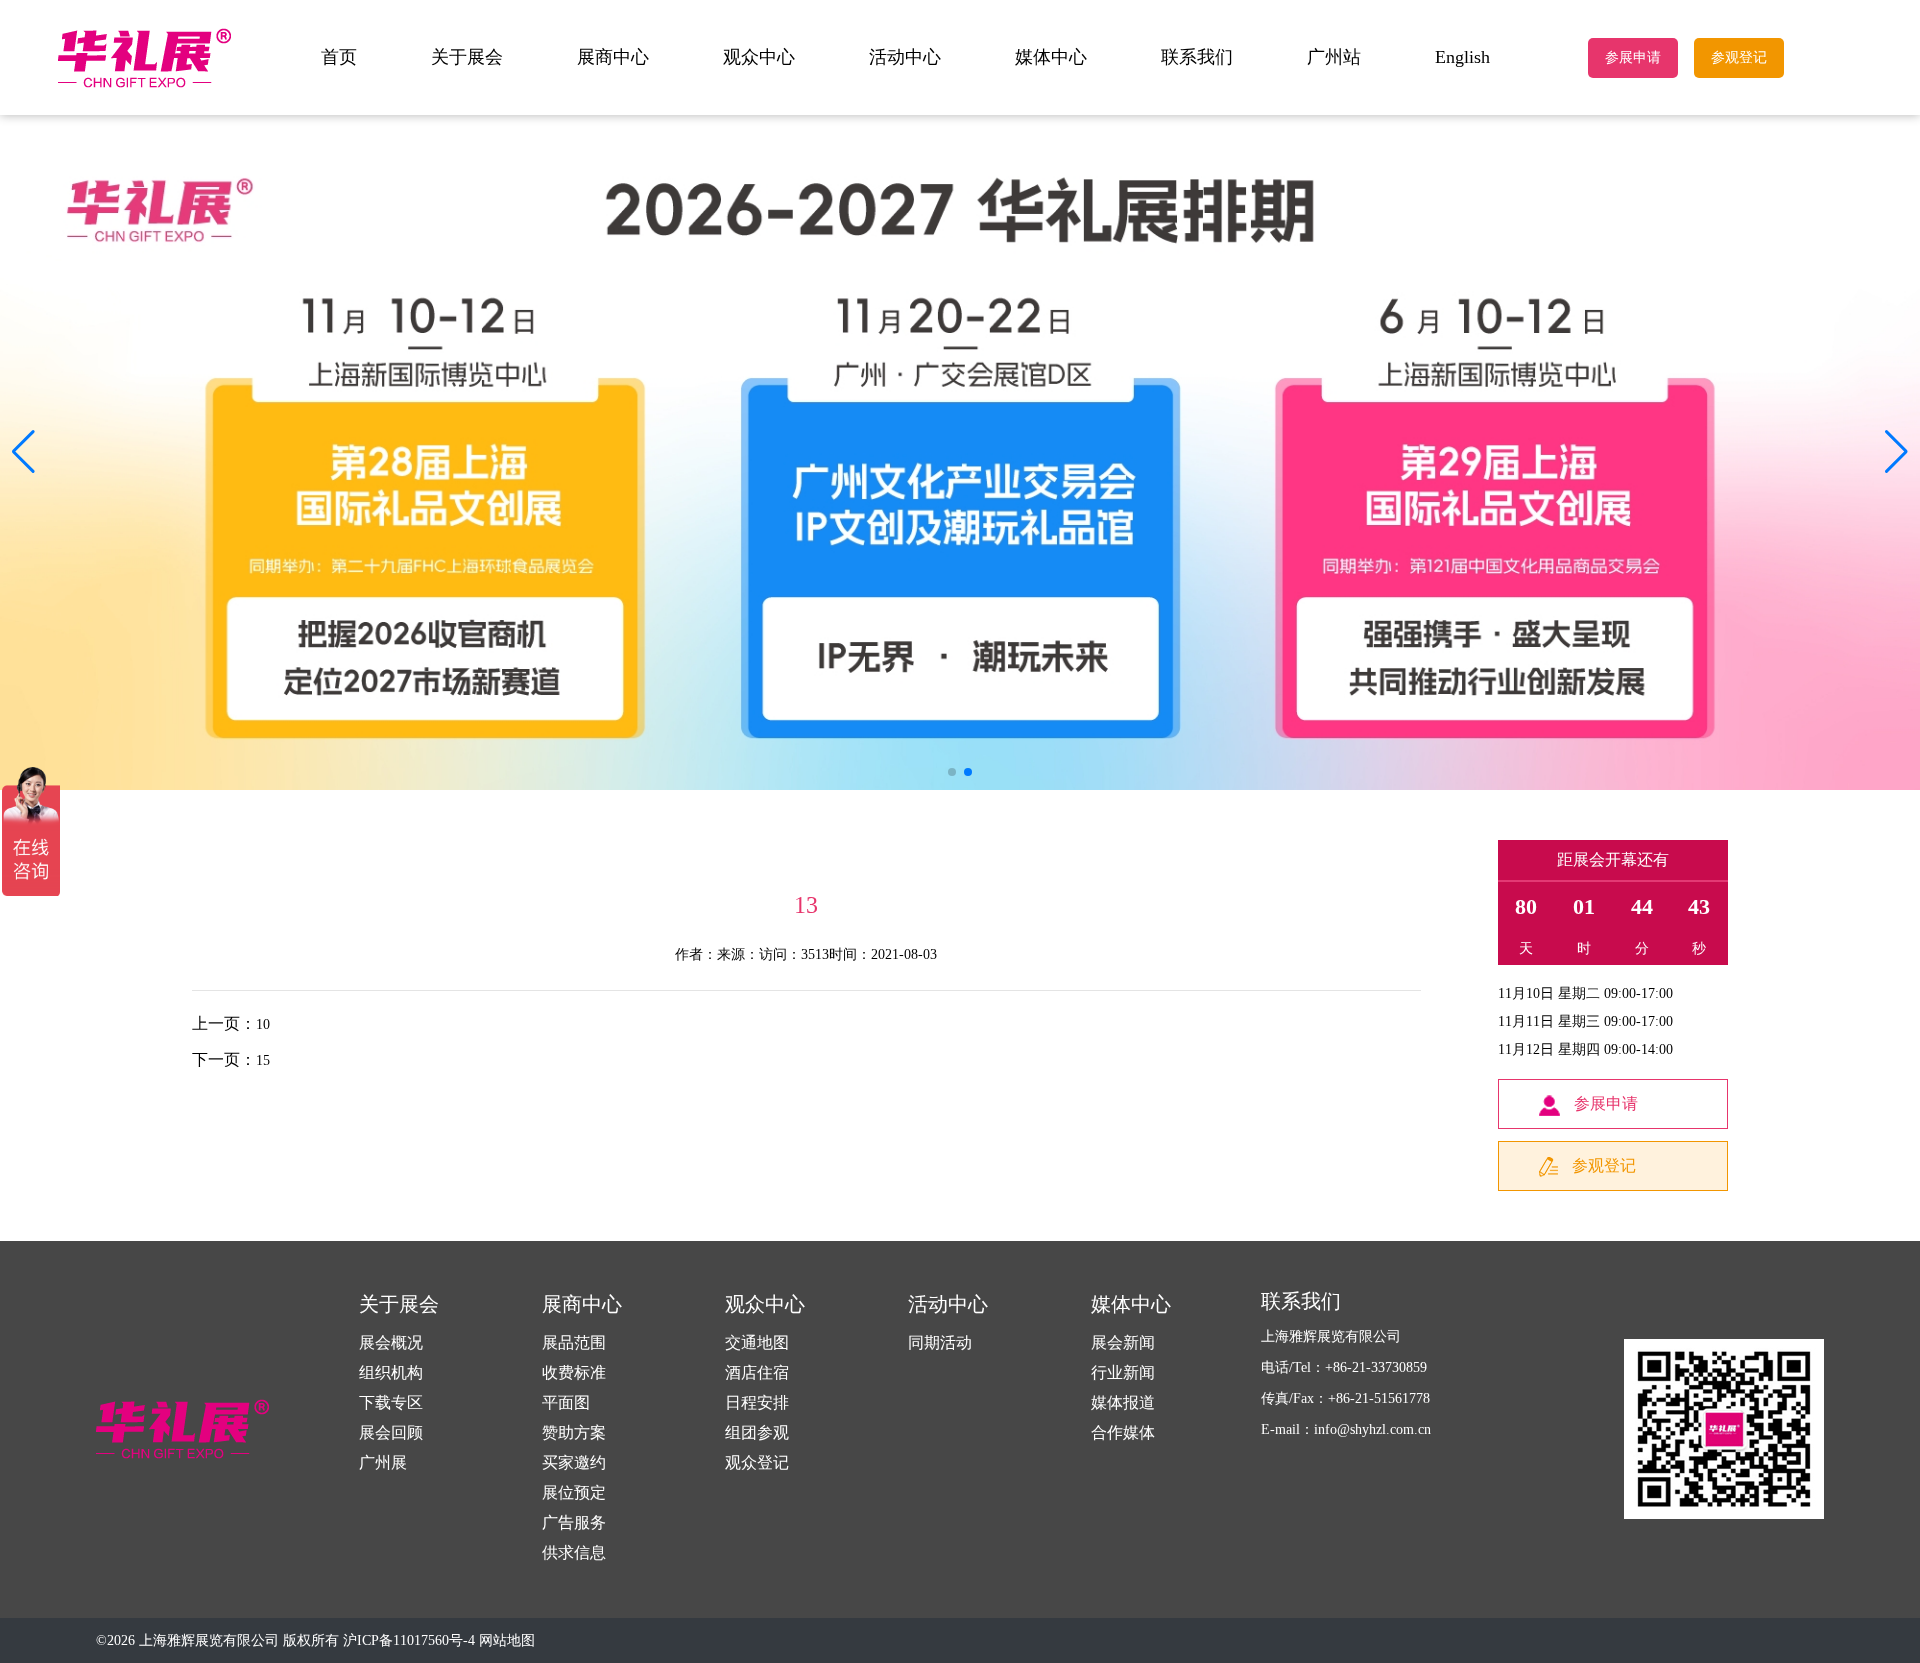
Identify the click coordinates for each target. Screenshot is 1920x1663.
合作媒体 (1123, 1432)
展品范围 (574, 1342)
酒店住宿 (757, 1372)
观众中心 (759, 57)
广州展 (383, 1462)
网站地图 (507, 1640)
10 (263, 1024)
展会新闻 (1123, 1342)
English (1462, 57)
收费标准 (574, 1372)
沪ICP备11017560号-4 (409, 1640)
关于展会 (467, 57)
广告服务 (574, 1522)
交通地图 (757, 1342)
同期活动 (940, 1342)
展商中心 (613, 57)
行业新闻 (1123, 1372)
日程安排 (757, 1402)
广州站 (1334, 57)
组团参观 (757, 1432)
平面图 (566, 1402)
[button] (1896, 452)
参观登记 (1739, 57)
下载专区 (391, 1402)
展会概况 (391, 1342)
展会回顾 (391, 1432)
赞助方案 (574, 1432)
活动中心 (905, 57)
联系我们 (1197, 57)
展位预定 (574, 1492)
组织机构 (391, 1372)
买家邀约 (574, 1462)
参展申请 (1633, 57)
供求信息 (574, 1552)
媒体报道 (1123, 1402)
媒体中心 (1051, 57)
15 (263, 1060)
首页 (339, 57)
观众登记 (757, 1462)
